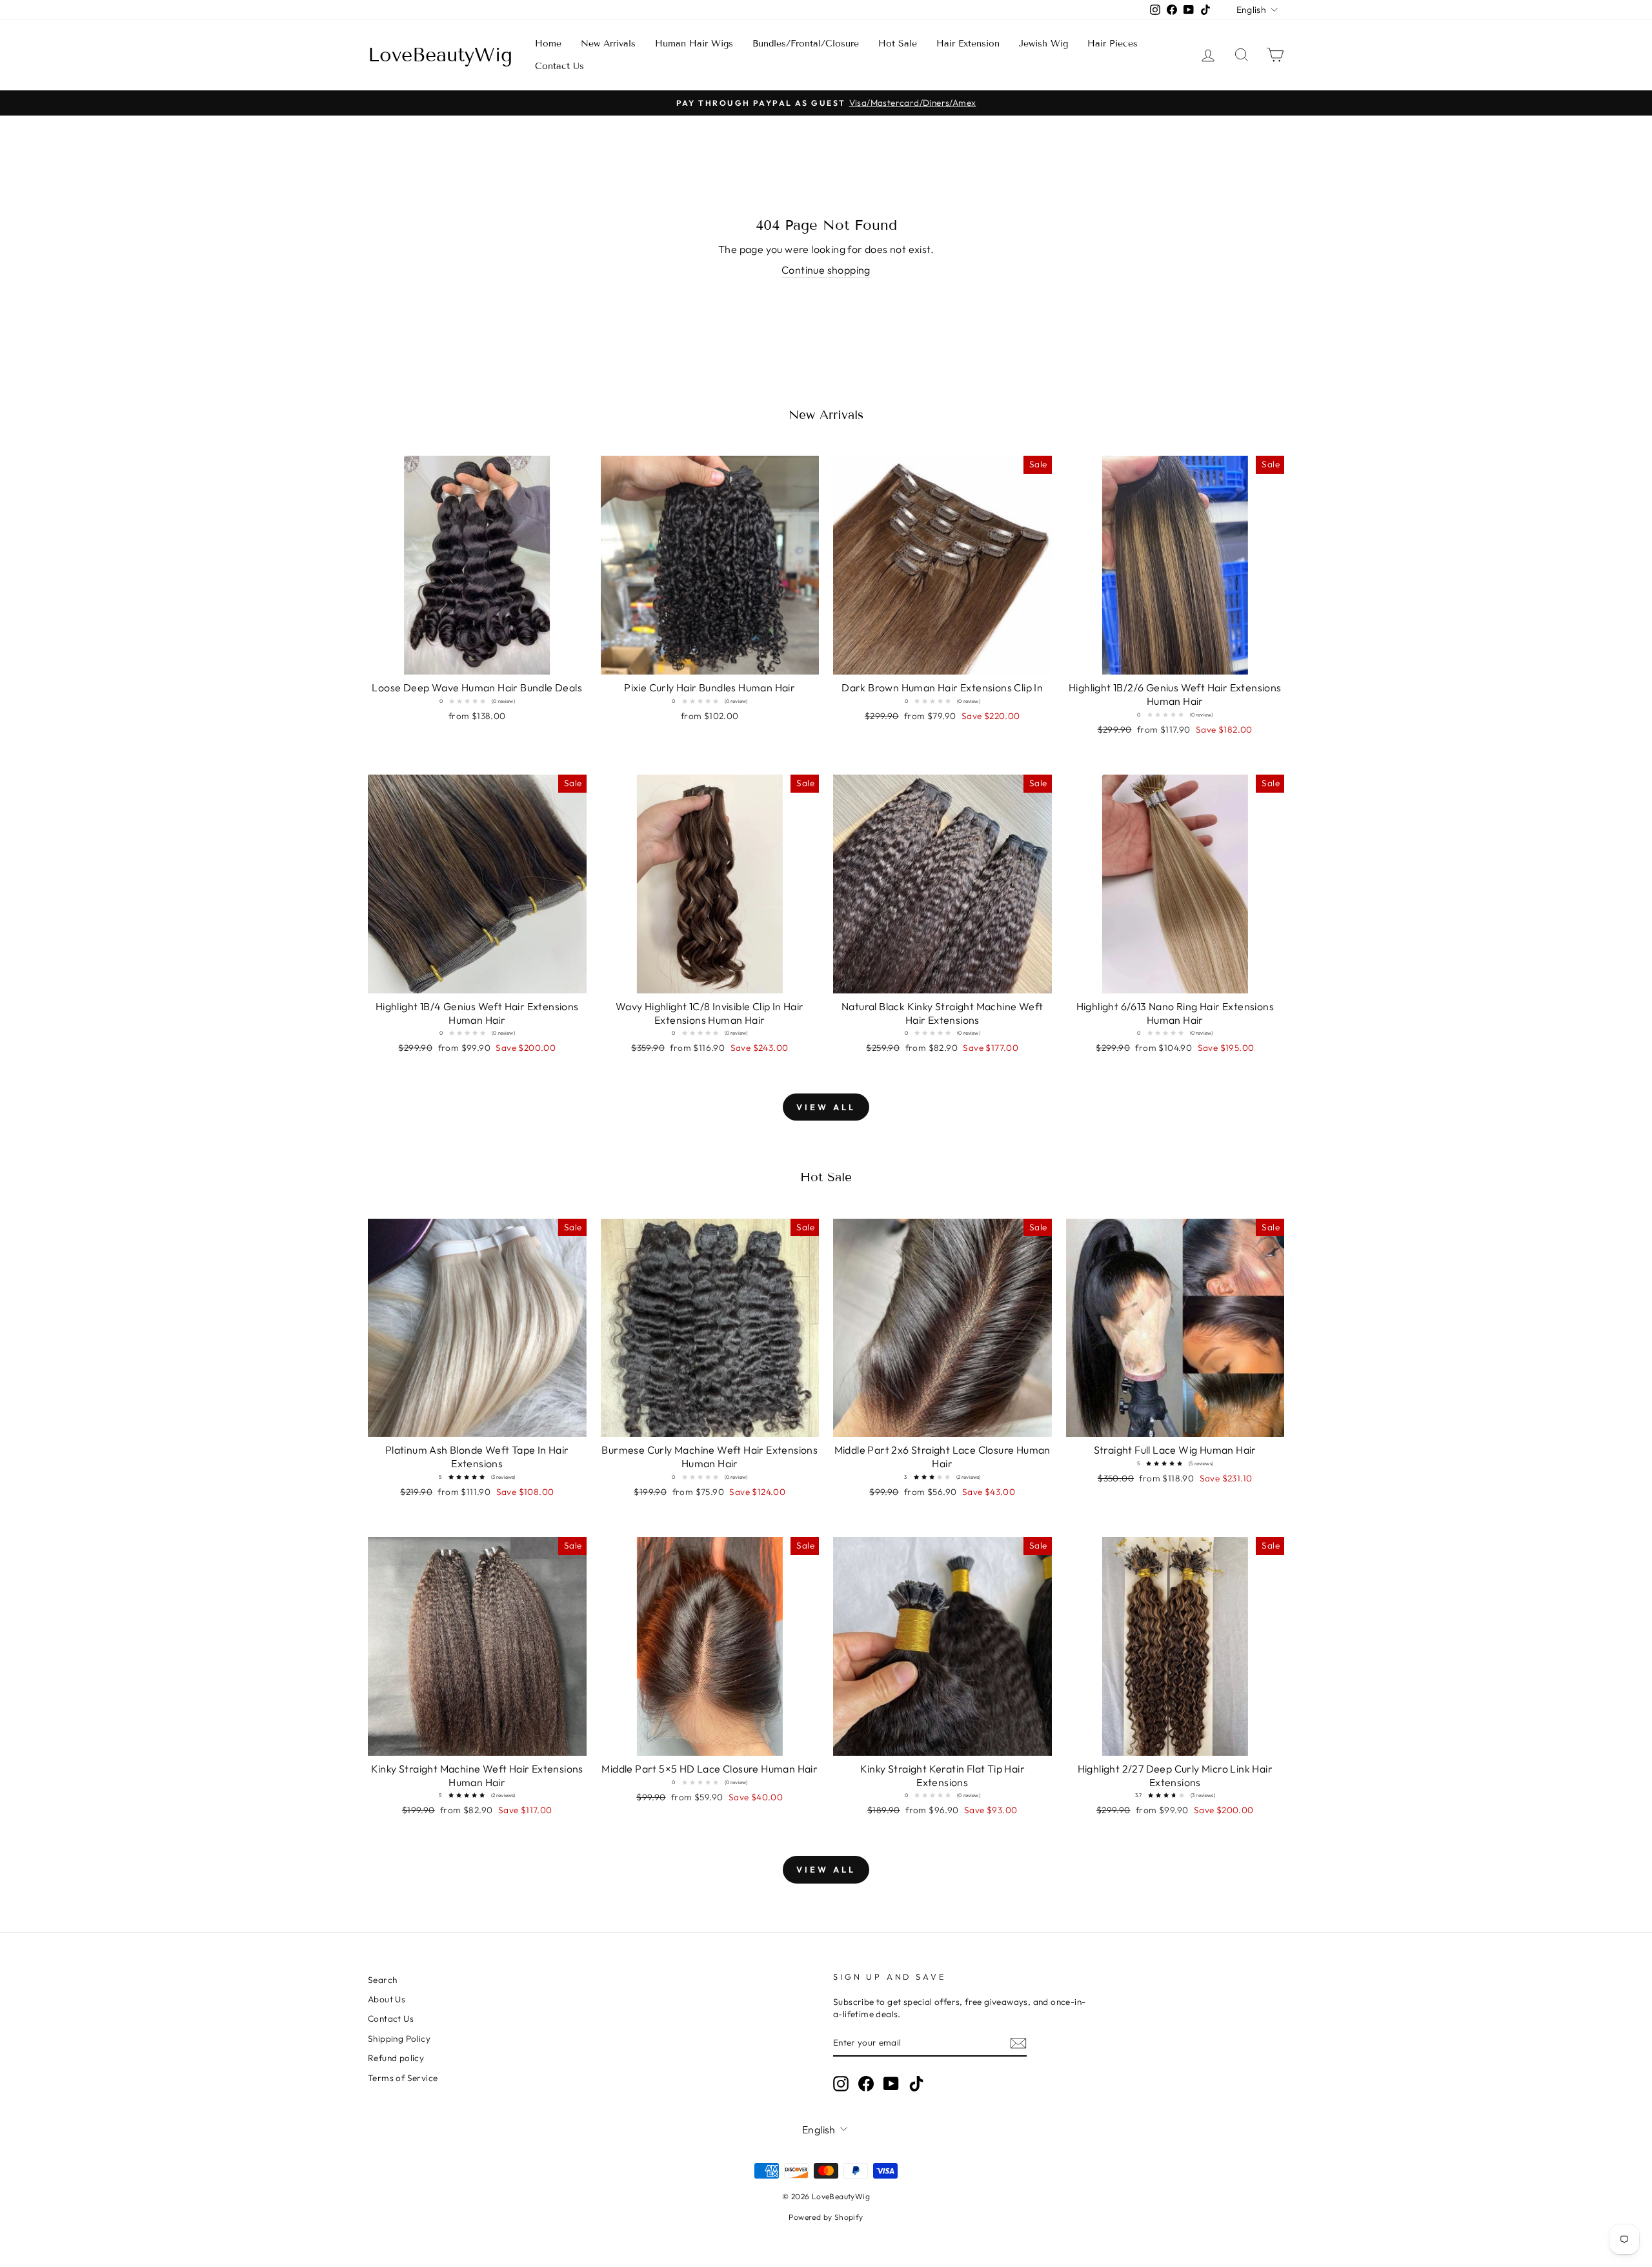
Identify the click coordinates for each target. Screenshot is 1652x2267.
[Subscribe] (1018, 2043)
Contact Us (559, 66)
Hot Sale (898, 44)
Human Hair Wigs (694, 44)
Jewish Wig (1043, 44)
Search (382, 1980)
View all (826, 1107)
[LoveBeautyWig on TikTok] (916, 2084)
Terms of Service (403, 2078)
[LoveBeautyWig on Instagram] (841, 2084)
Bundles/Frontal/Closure (806, 44)
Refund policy (396, 2058)
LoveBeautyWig (440, 55)
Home (548, 44)
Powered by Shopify (826, 2217)
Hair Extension (968, 44)
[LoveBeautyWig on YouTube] (891, 2084)
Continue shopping (826, 270)
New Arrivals (608, 44)
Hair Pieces (1113, 44)
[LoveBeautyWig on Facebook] (866, 2084)
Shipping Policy (399, 2038)
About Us (387, 1999)
